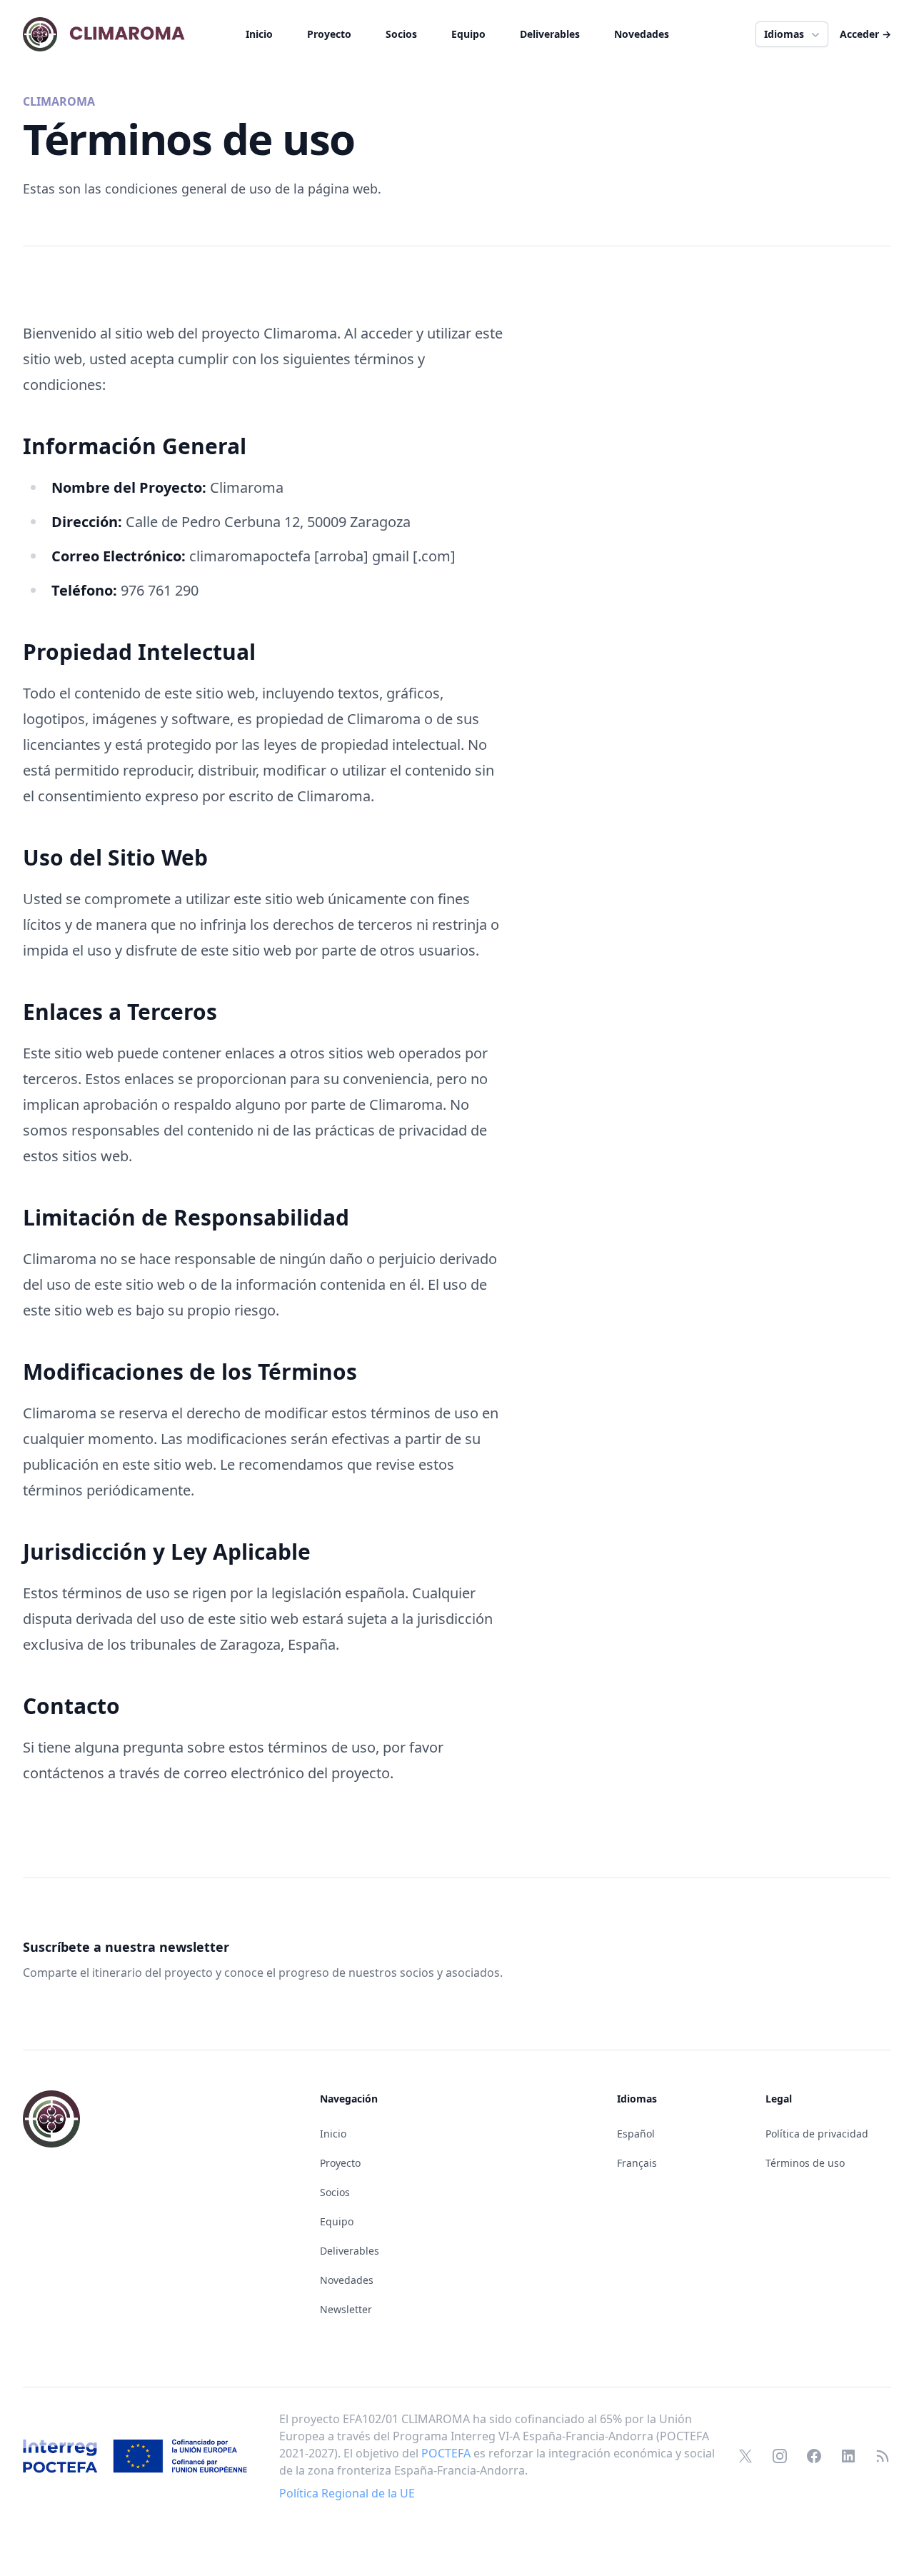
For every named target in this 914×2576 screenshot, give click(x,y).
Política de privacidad (817, 2134)
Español (636, 2134)
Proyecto (329, 34)
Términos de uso (805, 2163)
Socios (401, 34)
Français (637, 2163)
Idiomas (784, 34)
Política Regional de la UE (347, 2493)
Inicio (259, 34)
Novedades (642, 34)
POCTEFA (446, 2453)
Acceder (865, 34)
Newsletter (346, 2309)
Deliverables (550, 34)
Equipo (468, 34)
